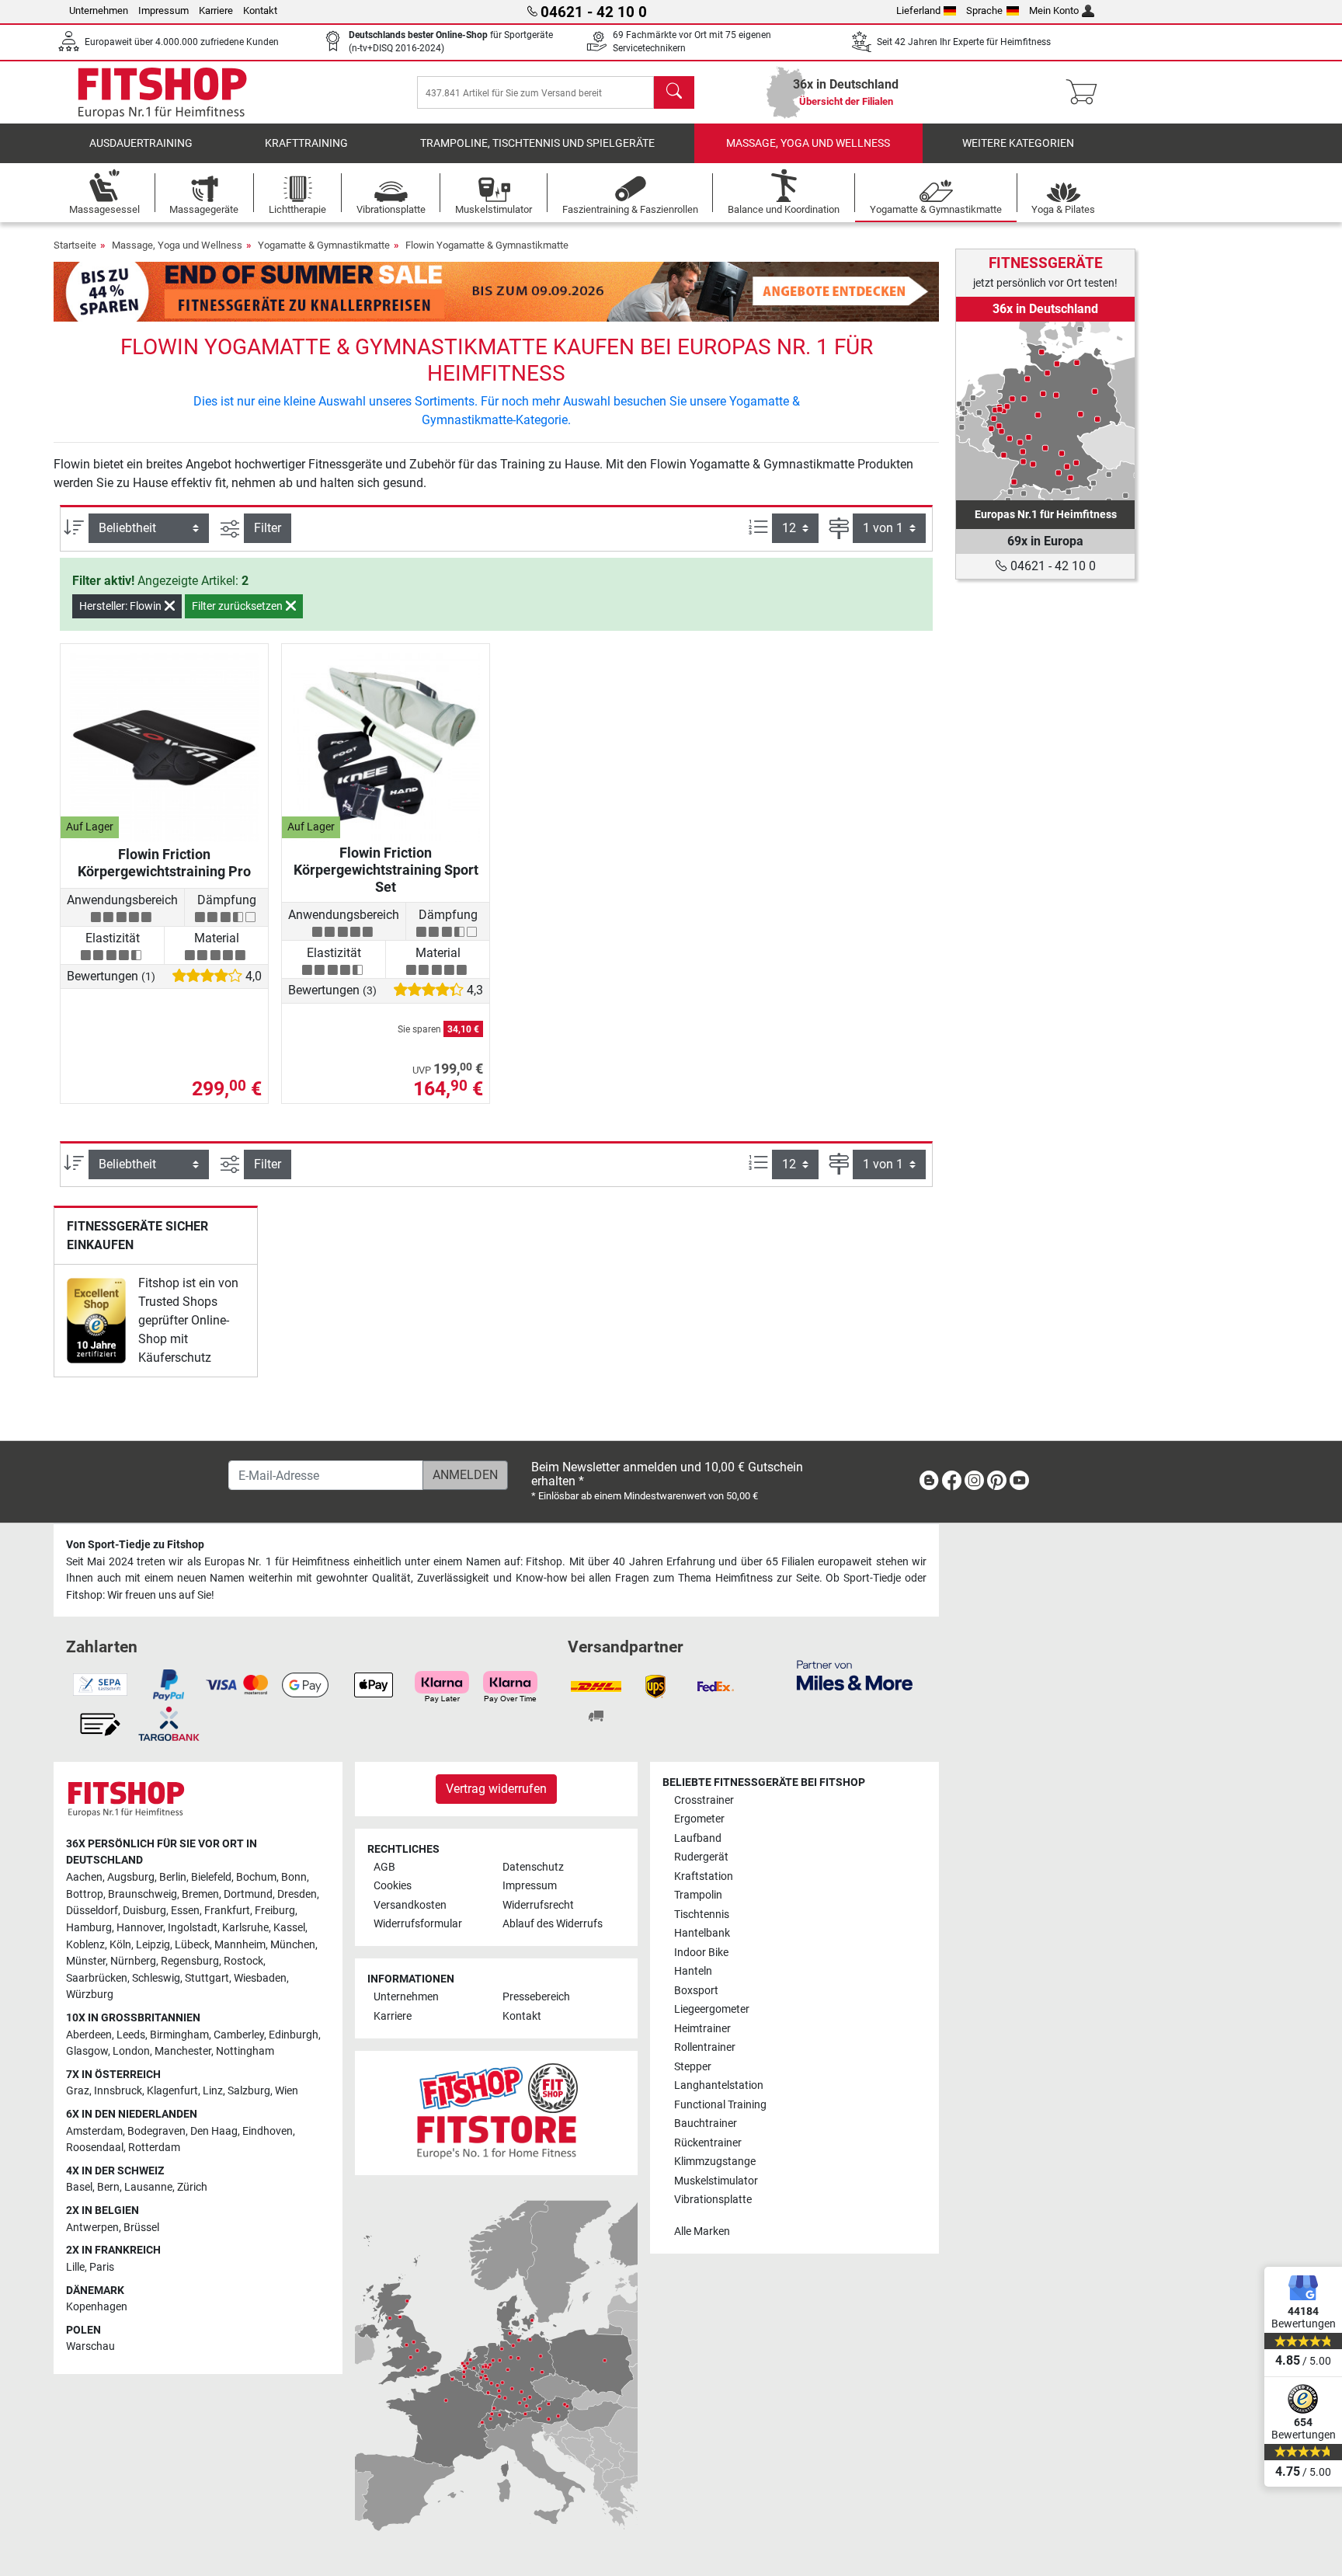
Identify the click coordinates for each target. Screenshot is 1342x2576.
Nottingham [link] (245, 2051)
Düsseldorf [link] (92, 1911)
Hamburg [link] (89, 1928)
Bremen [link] (200, 1894)
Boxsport (696, 1991)
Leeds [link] (131, 2035)
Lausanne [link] (148, 2187)
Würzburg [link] (90, 1995)
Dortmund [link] (248, 1894)
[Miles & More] (855, 1674)
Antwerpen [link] (92, 2228)
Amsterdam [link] (94, 2131)
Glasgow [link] (87, 2051)
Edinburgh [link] (294, 2035)
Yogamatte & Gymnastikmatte (324, 245)
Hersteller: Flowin (122, 606)
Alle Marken (702, 2231)
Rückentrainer (708, 2143)
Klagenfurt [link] (172, 2091)
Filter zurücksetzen (238, 606)
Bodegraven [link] (156, 2131)
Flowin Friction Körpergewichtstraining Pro (164, 863)
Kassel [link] (289, 1928)
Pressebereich (536, 1997)
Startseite (75, 245)
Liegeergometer (712, 2009)
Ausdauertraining (141, 143)
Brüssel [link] (141, 2228)
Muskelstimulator (716, 2181)
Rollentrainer (705, 2047)
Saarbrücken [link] (97, 1978)
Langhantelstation (719, 2085)
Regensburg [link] (190, 1961)
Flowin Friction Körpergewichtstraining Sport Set (386, 870)
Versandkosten (410, 1905)
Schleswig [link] (156, 1978)
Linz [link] (213, 2091)
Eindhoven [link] (268, 2131)
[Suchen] (674, 92)
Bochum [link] (256, 1877)
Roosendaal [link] (95, 2148)
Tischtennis (702, 1915)
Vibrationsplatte (713, 2200)
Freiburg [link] (275, 1911)
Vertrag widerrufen (496, 1789)
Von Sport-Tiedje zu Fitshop (135, 1545)
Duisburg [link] (144, 1911)
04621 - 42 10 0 (1052, 566)
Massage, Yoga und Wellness (808, 143)
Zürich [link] (192, 2187)
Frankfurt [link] (227, 1911)
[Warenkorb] (1086, 92)
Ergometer (699, 1819)
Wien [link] (287, 2091)
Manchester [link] (183, 2051)
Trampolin (698, 1895)
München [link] (293, 1945)
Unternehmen (99, 10)
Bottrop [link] (85, 1894)
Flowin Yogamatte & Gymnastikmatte (487, 245)
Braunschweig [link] (143, 1894)
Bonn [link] (294, 1877)
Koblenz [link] (85, 1945)
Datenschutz (533, 1867)
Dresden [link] (297, 1894)
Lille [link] (75, 2267)
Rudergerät (701, 1857)
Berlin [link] (173, 1877)
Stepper (693, 2067)
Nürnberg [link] (133, 1961)
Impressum (163, 10)
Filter (268, 528)
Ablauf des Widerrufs (553, 1924)
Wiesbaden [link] (260, 1978)
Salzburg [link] (249, 2091)
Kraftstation (704, 1876)
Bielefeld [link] (211, 1877)
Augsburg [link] (131, 1877)
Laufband (698, 1838)
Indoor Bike (701, 1953)
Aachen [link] (84, 1877)
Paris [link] (102, 2267)
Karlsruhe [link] (245, 1928)
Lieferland (918, 10)
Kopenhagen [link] (97, 2307)
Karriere (216, 10)
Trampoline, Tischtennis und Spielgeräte (537, 143)
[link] (96, 1321)
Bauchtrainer (706, 2123)
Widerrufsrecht (538, 1905)
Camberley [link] (239, 2035)
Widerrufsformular (418, 1924)
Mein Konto (1054, 10)
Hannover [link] (140, 1928)
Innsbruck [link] (118, 2091)
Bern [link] (108, 2187)
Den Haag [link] (214, 2131)
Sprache (984, 10)
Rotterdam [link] (154, 2148)
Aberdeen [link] (89, 2035)
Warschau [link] (90, 2346)
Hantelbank (702, 1933)
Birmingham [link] (179, 2035)
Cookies (393, 1886)
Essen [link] (185, 1911)
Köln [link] (120, 1945)
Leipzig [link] (153, 1945)
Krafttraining (306, 143)
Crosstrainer (704, 1800)
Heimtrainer (702, 2029)
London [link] (131, 2051)
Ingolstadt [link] (193, 1928)
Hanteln (693, 1971)
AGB (384, 1867)
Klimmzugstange (715, 2162)
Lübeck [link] (192, 1945)
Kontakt (260, 10)
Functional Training (720, 2105)
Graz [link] (78, 2091)
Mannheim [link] (240, 1945)
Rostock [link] (243, 1961)
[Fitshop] (162, 91)
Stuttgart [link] (207, 1978)
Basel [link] (79, 2187)
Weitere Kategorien (1018, 143)
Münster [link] (86, 1961)
